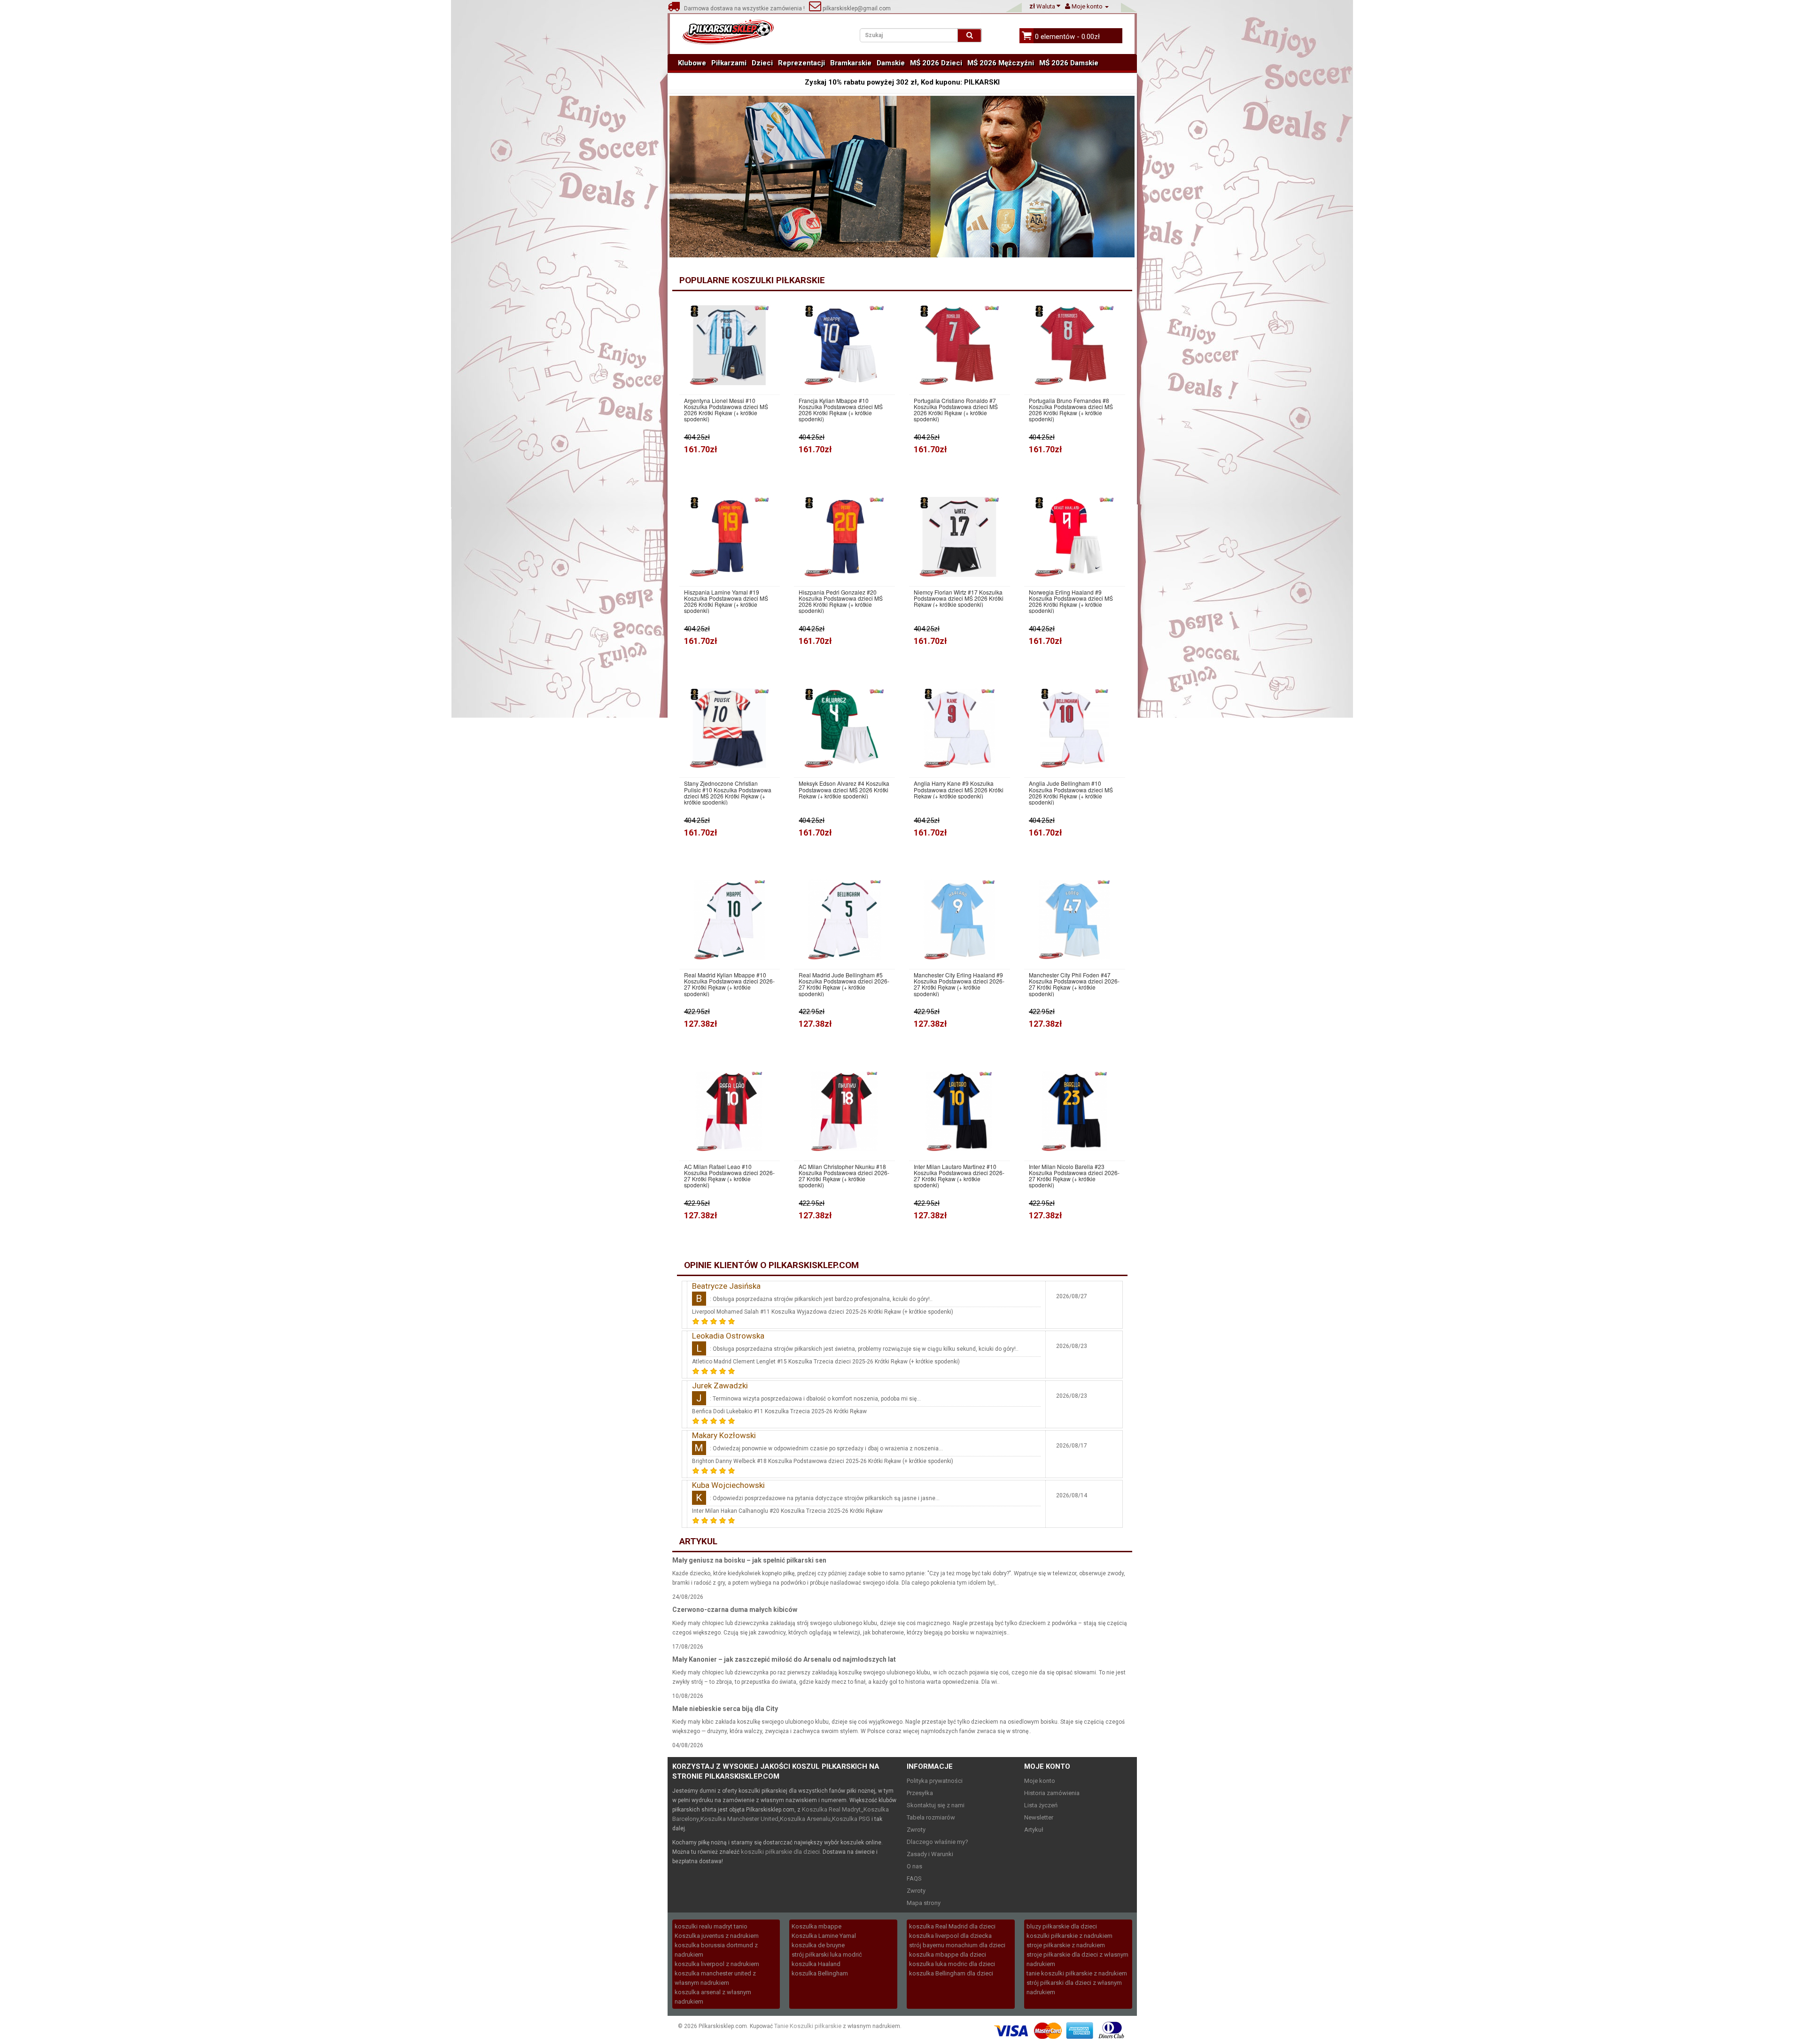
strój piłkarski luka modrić (827, 1955)
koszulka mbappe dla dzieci (948, 1955)
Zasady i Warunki (930, 1854)
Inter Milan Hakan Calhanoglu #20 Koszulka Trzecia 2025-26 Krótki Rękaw (787, 1511)
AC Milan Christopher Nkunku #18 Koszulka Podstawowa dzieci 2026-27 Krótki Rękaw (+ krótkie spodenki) (844, 1176)
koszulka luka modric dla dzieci (952, 1964)
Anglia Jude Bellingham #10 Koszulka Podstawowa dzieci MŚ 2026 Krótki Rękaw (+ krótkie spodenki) (1071, 793)
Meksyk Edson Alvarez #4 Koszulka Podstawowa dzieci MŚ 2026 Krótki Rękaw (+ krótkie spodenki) (844, 790)
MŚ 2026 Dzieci (936, 63)
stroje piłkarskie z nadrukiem (1066, 1945)
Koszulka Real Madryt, (832, 1809)
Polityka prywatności (935, 1781)
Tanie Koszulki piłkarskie (808, 2026)
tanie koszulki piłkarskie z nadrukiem (1077, 1973)
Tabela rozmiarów (931, 1817)
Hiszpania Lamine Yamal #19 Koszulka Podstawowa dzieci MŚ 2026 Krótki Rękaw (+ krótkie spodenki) (726, 601)
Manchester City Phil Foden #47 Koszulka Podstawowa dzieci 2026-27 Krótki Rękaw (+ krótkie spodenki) (1074, 984)
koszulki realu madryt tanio (711, 1926)
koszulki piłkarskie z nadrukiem (1069, 1936)
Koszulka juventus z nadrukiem (717, 1936)
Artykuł (1034, 1830)
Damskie (891, 63)
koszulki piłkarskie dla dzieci (780, 1852)
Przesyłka (920, 1793)
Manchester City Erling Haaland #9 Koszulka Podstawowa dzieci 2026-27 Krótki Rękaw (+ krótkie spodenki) (959, 984)
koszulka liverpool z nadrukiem (717, 1964)
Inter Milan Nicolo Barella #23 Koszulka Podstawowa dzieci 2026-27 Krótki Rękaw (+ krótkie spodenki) (1074, 1176)
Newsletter (1039, 1817)
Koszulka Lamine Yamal (824, 1936)
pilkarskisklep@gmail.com (856, 8)
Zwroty (916, 1830)
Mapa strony (924, 1903)
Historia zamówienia (1052, 1793)
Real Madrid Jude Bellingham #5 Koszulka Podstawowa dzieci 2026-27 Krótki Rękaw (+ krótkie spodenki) (844, 984)
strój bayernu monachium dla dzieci (957, 1945)
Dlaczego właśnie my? (937, 1842)
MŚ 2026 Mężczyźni (1001, 63)
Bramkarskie (851, 63)
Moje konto (1040, 1781)
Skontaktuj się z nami (936, 1805)
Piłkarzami (729, 63)
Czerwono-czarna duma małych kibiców (735, 1610)
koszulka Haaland (816, 1964)
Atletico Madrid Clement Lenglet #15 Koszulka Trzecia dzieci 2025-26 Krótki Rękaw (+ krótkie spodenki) (826, 1362)
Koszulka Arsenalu (805, 1819)
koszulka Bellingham (820, 1973)
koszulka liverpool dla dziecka (950, 1936)
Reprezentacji (801, 63)
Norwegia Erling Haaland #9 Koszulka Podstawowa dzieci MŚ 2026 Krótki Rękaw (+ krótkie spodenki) (1071, 601)
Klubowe (692, 63)
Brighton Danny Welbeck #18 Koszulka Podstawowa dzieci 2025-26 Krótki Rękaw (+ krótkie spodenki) (823, 1461)
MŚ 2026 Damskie (1069, 63)
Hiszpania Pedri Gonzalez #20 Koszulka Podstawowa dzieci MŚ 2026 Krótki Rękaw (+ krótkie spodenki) (841, 601)
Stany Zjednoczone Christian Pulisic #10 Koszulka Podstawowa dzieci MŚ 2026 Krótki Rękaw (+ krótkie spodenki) (728, 793)
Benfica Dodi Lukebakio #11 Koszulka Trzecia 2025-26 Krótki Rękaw (779, 1411)
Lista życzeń (1041, 1805)
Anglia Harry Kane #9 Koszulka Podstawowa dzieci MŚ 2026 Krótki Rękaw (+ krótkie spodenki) (959, 790)
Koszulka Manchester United (739, 1819)
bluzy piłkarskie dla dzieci (1062, 1926)
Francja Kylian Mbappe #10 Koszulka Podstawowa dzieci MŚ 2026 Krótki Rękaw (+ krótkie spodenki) (841, 410)
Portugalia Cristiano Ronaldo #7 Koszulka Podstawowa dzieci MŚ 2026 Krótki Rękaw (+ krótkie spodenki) (956, 410)
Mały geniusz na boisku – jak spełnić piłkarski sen (749, 1560)
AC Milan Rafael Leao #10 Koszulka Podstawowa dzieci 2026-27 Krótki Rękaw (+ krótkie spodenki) (729, 1176)
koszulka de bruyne (818, 1945)
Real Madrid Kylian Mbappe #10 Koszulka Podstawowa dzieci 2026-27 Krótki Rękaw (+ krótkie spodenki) (729, 984)
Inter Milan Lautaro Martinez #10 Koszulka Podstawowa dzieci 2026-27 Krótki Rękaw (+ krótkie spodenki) (959, 1176)
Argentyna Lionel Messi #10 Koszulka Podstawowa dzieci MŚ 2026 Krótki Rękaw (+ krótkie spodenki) (726, 410)
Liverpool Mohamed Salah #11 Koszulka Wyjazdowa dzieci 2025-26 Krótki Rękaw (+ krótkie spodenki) (823, 1312)
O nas (914, 1866)
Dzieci (762, 63)
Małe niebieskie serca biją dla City (725, 1709)
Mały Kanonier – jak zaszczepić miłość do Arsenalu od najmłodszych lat (784, 1659)
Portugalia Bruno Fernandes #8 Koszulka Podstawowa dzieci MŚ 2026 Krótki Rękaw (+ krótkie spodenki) (1071, 410)
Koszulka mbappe (816, 1926)
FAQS (914, 1878)
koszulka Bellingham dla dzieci (951, 1973)
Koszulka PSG (851, 1819)
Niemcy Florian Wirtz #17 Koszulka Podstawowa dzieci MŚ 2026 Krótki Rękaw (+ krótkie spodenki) (959, 598)
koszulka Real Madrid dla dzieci (952, 1926)
